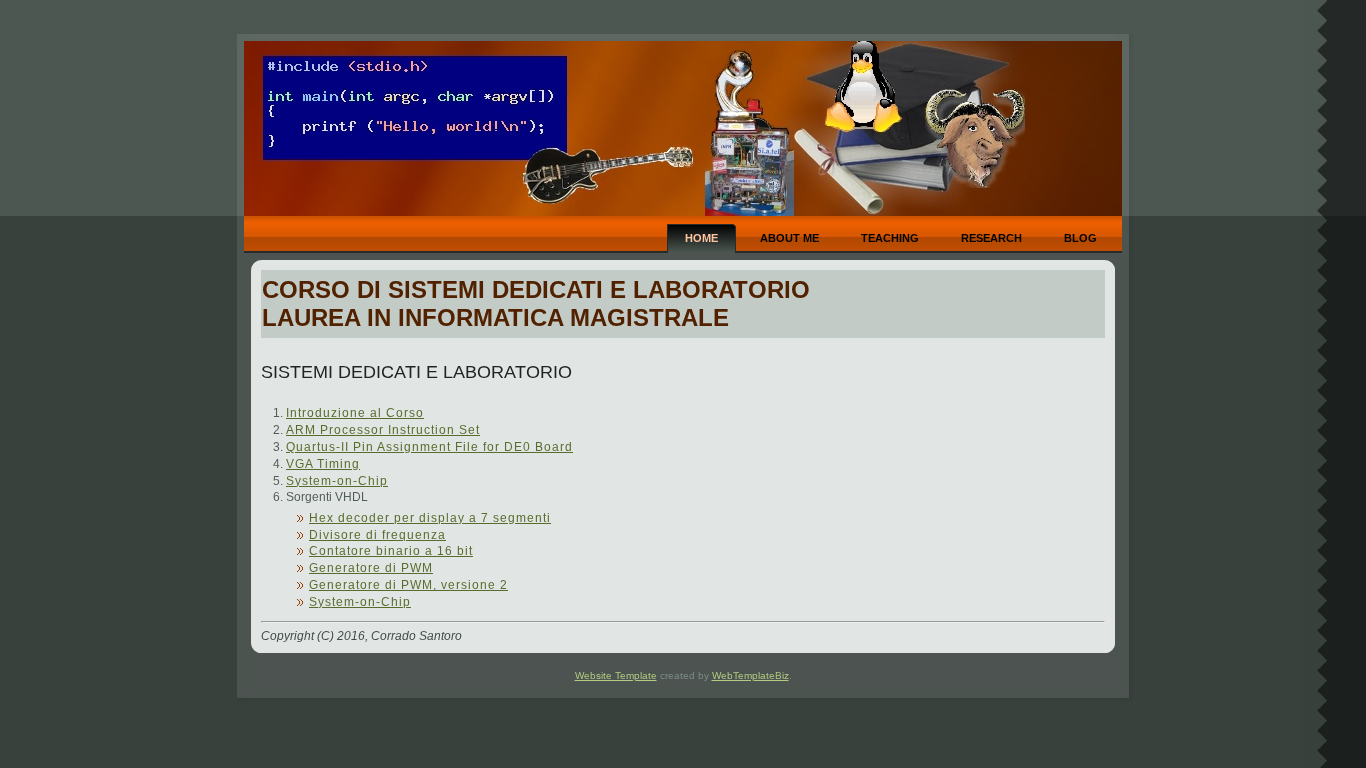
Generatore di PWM (371, 568)
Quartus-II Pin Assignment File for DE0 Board (429, 447)
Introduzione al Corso (355, 413)
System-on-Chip (337, 481)
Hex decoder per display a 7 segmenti (430, 518)
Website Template (616, 675)
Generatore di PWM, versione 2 (408, 585)
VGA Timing (323, 464)
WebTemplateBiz (750, 675)
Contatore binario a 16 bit (391, 551)
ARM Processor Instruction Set (383, 430)
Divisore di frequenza (377, 535)
